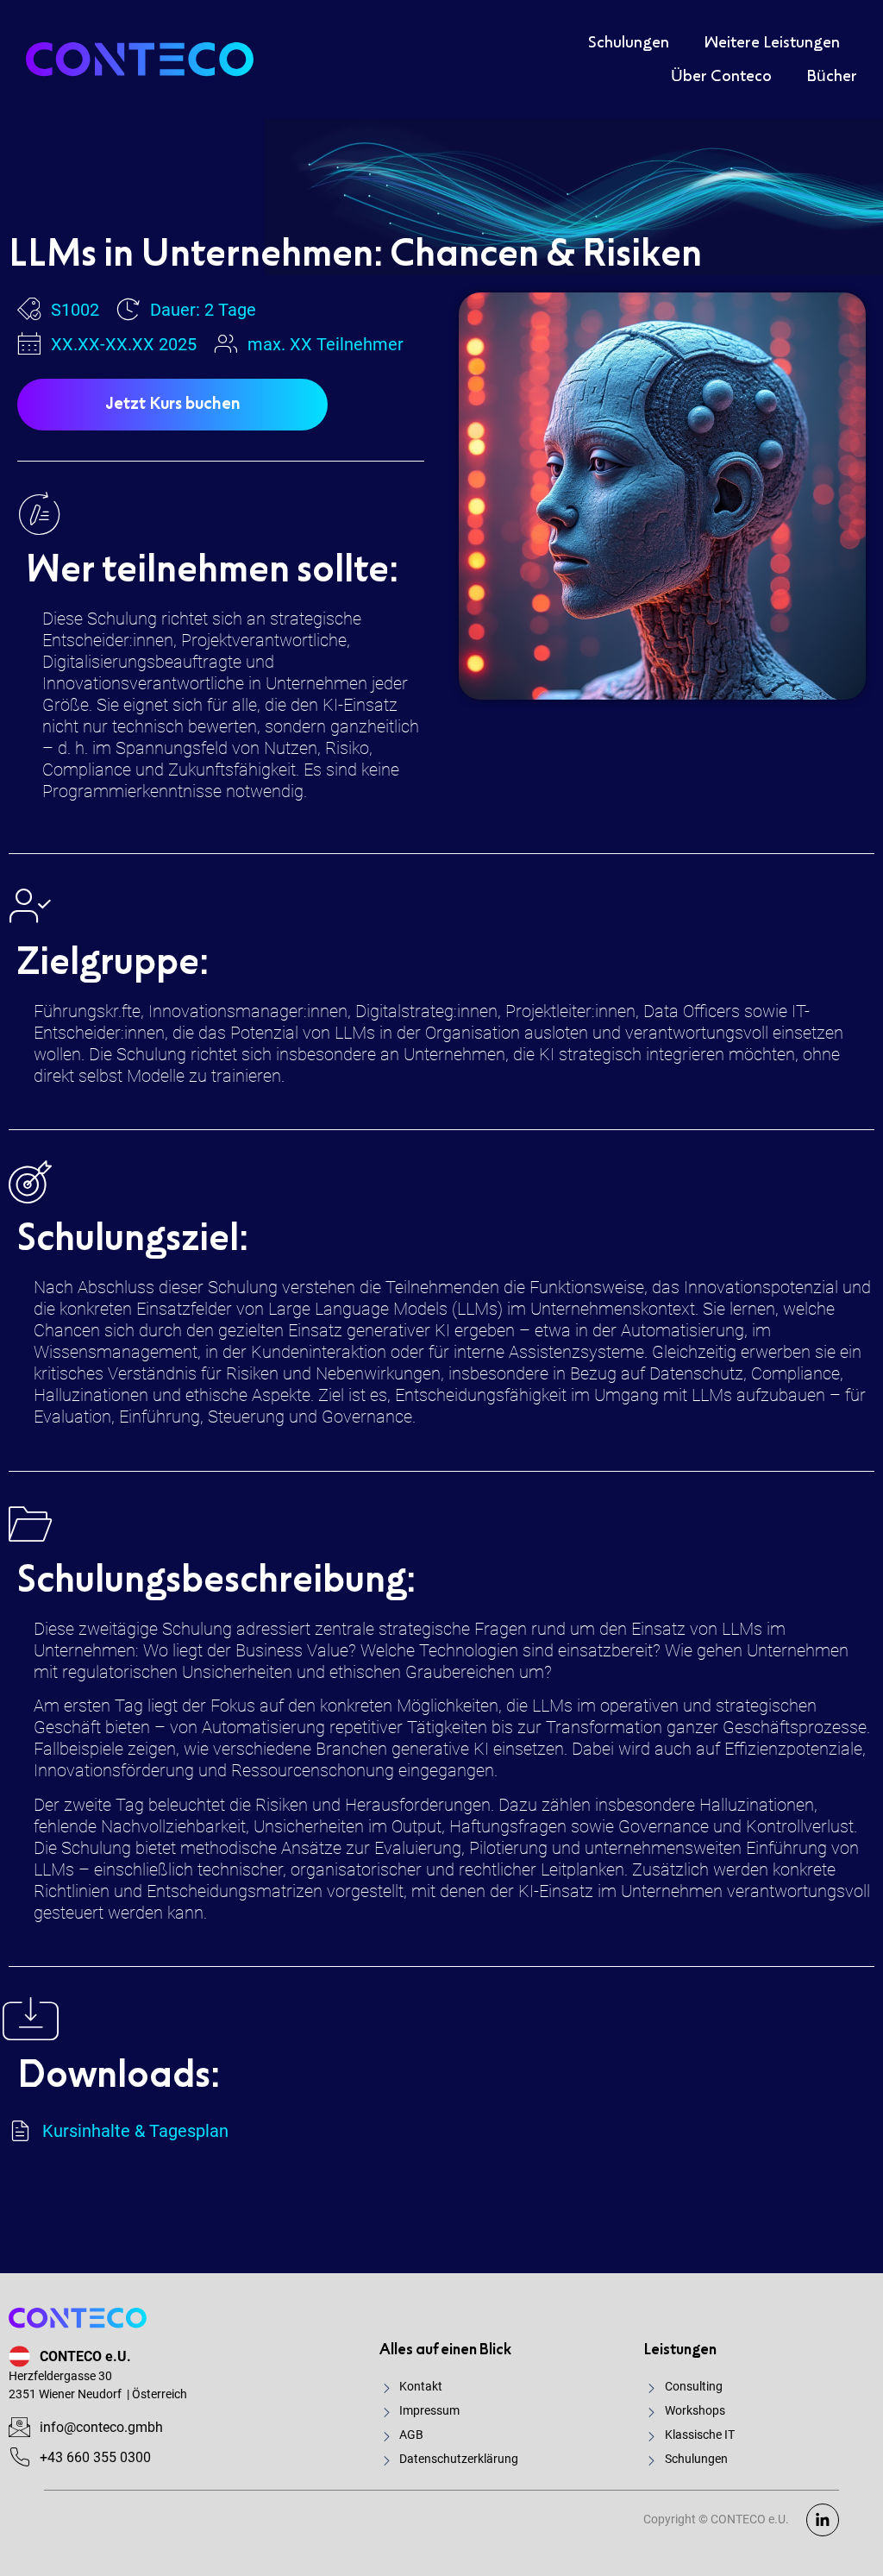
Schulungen (629, 43)
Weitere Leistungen (772, 43)
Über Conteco (721, 76)
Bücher (832, 76)
